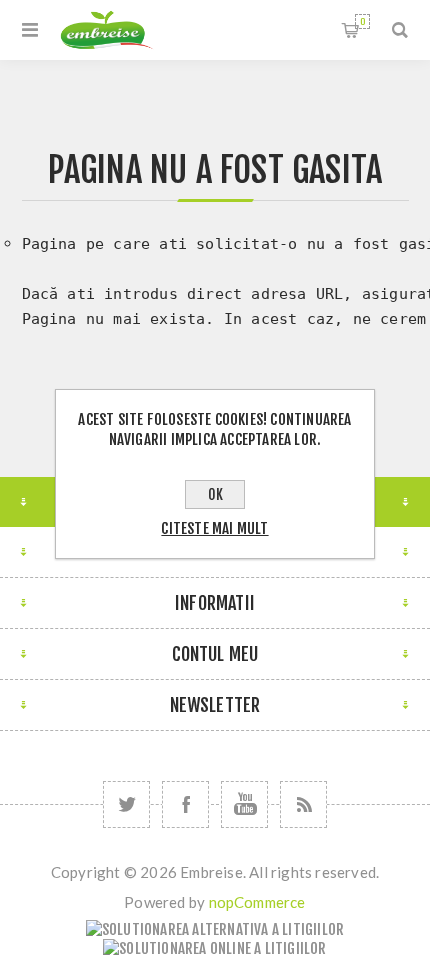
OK (215, 494)
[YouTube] (244, 804)
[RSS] (303, 804)
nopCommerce (257, 902)
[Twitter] (126, 804)
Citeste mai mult (214, 528)
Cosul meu (362, 21)
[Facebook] (185, 804)
